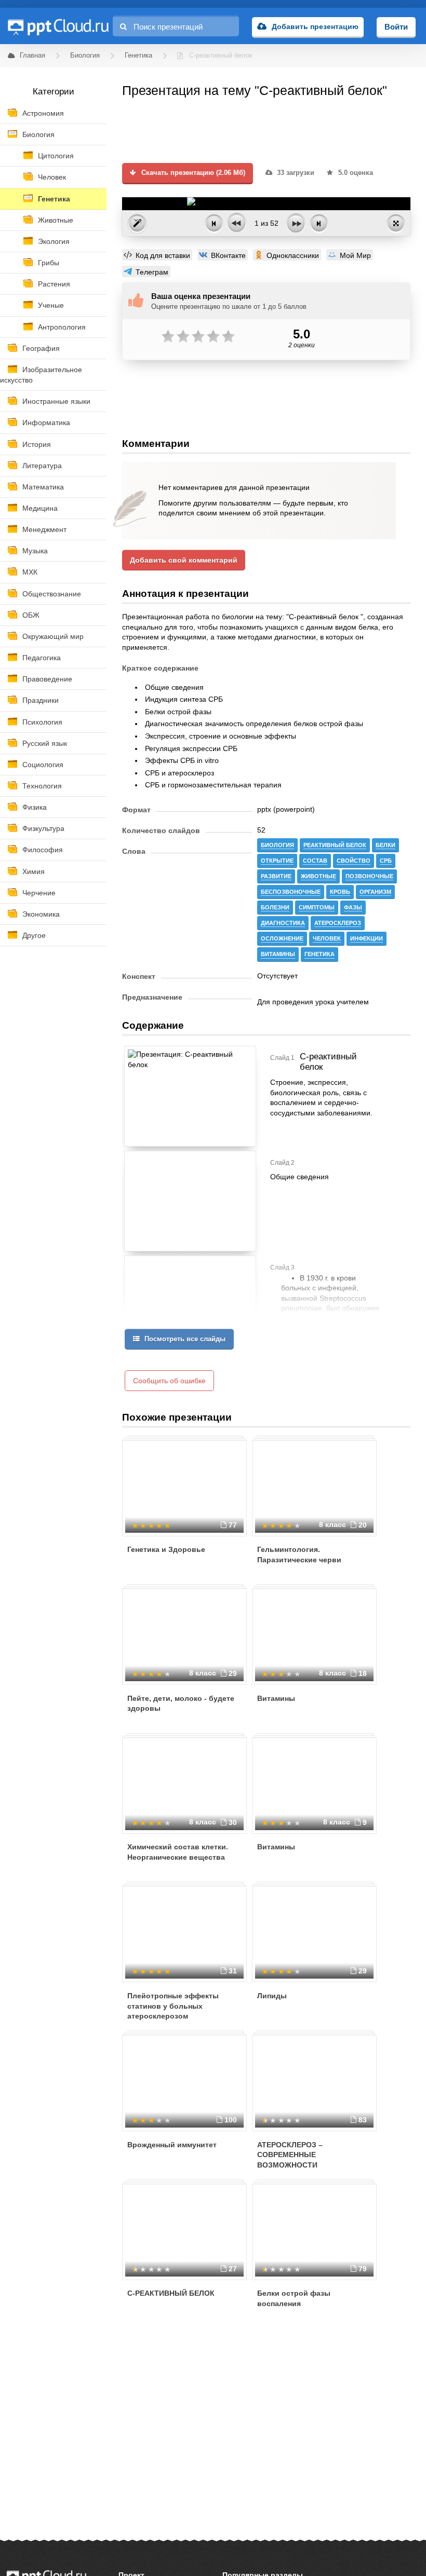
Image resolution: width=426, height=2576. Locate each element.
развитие (276, 876)
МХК (30, 572)
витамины (278, 954)
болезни (275, 907)
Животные (56, 220)
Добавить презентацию (315, 26)
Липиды (272, 1996)
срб (386, 861)
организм (375, 892)
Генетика (54, 199)
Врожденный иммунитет (172, 2145)
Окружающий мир (53, 636)
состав (315, 861)
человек (327, 938)
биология (277, 845)
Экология (54, 241)
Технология (42, 786)
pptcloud (58, 26)
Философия (43, 850)
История (37, 444)
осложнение (282, 938)
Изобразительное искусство (41, 375)
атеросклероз (338, 923)
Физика (35, 807)
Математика (43, 487)
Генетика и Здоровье (166, 1549)
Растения (54, 284)
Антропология (62, 327)
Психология (42, 722)
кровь (340, 892)
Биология (38, 134)
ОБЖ (31, 615)
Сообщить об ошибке (169, 1381)
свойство (354, 861)
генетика (319, 954)
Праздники (41, 700)
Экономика (41, 914)
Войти (396, 27)
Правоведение (47, 679)
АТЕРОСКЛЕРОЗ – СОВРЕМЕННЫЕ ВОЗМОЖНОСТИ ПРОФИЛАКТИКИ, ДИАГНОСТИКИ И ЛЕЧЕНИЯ (307, 2165)
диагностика (283, 923)
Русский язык (45, 743)
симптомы (317, 907)
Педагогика (42, 658)
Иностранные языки (56, 401)
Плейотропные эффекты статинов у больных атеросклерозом (173, 2006)
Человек (52, 177)
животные (318, 876)
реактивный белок (335, 845)
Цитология (56, 156)
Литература (42, 466)
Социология (43, 765)
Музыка (35, 551)
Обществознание (52, 594)
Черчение (39, 893)
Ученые (51, 305)
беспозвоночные (291, 892)
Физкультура (43, 828)
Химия (34, 871)
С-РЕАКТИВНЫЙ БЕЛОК (171, 2293)
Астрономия (43, 113)
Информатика (46, 422)
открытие (277, 861)
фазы (353, 907)
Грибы (49, 263)
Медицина (40, 508)
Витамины (276, 1698)
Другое (34, 935)
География (41, 348)
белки (385, 845)
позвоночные (369, 876)
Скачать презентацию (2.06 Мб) (192, 173)
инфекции (367, 938)
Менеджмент (44, 529)
